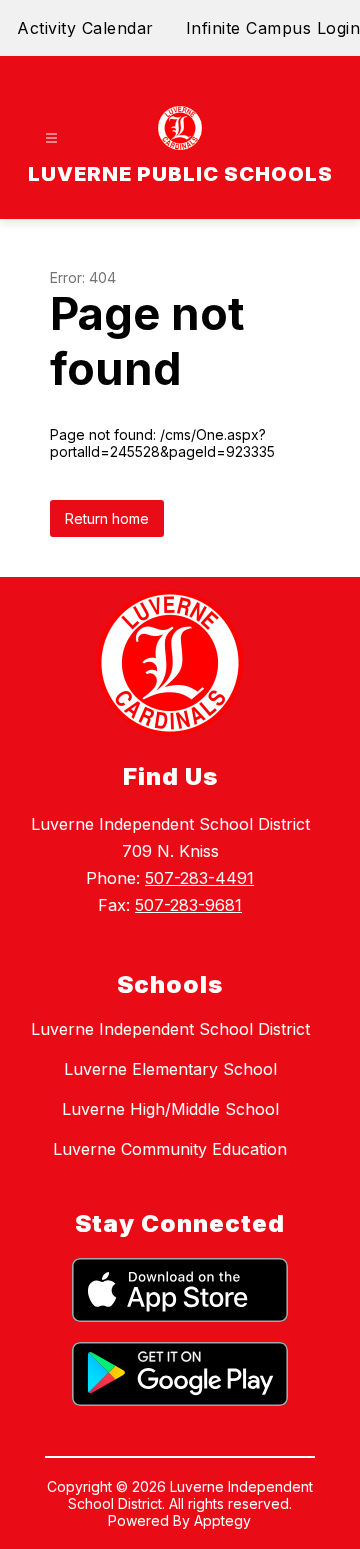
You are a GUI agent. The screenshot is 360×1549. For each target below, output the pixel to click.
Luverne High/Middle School (170, 1109)
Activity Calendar (85, 28)
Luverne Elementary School (170, 1069)
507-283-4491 (199, 878)
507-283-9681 (188, 905)
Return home (107, 518)
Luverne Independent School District (170, 1029)
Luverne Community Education (170, 1149)
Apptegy (222, 1520)
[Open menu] (51, 138)
